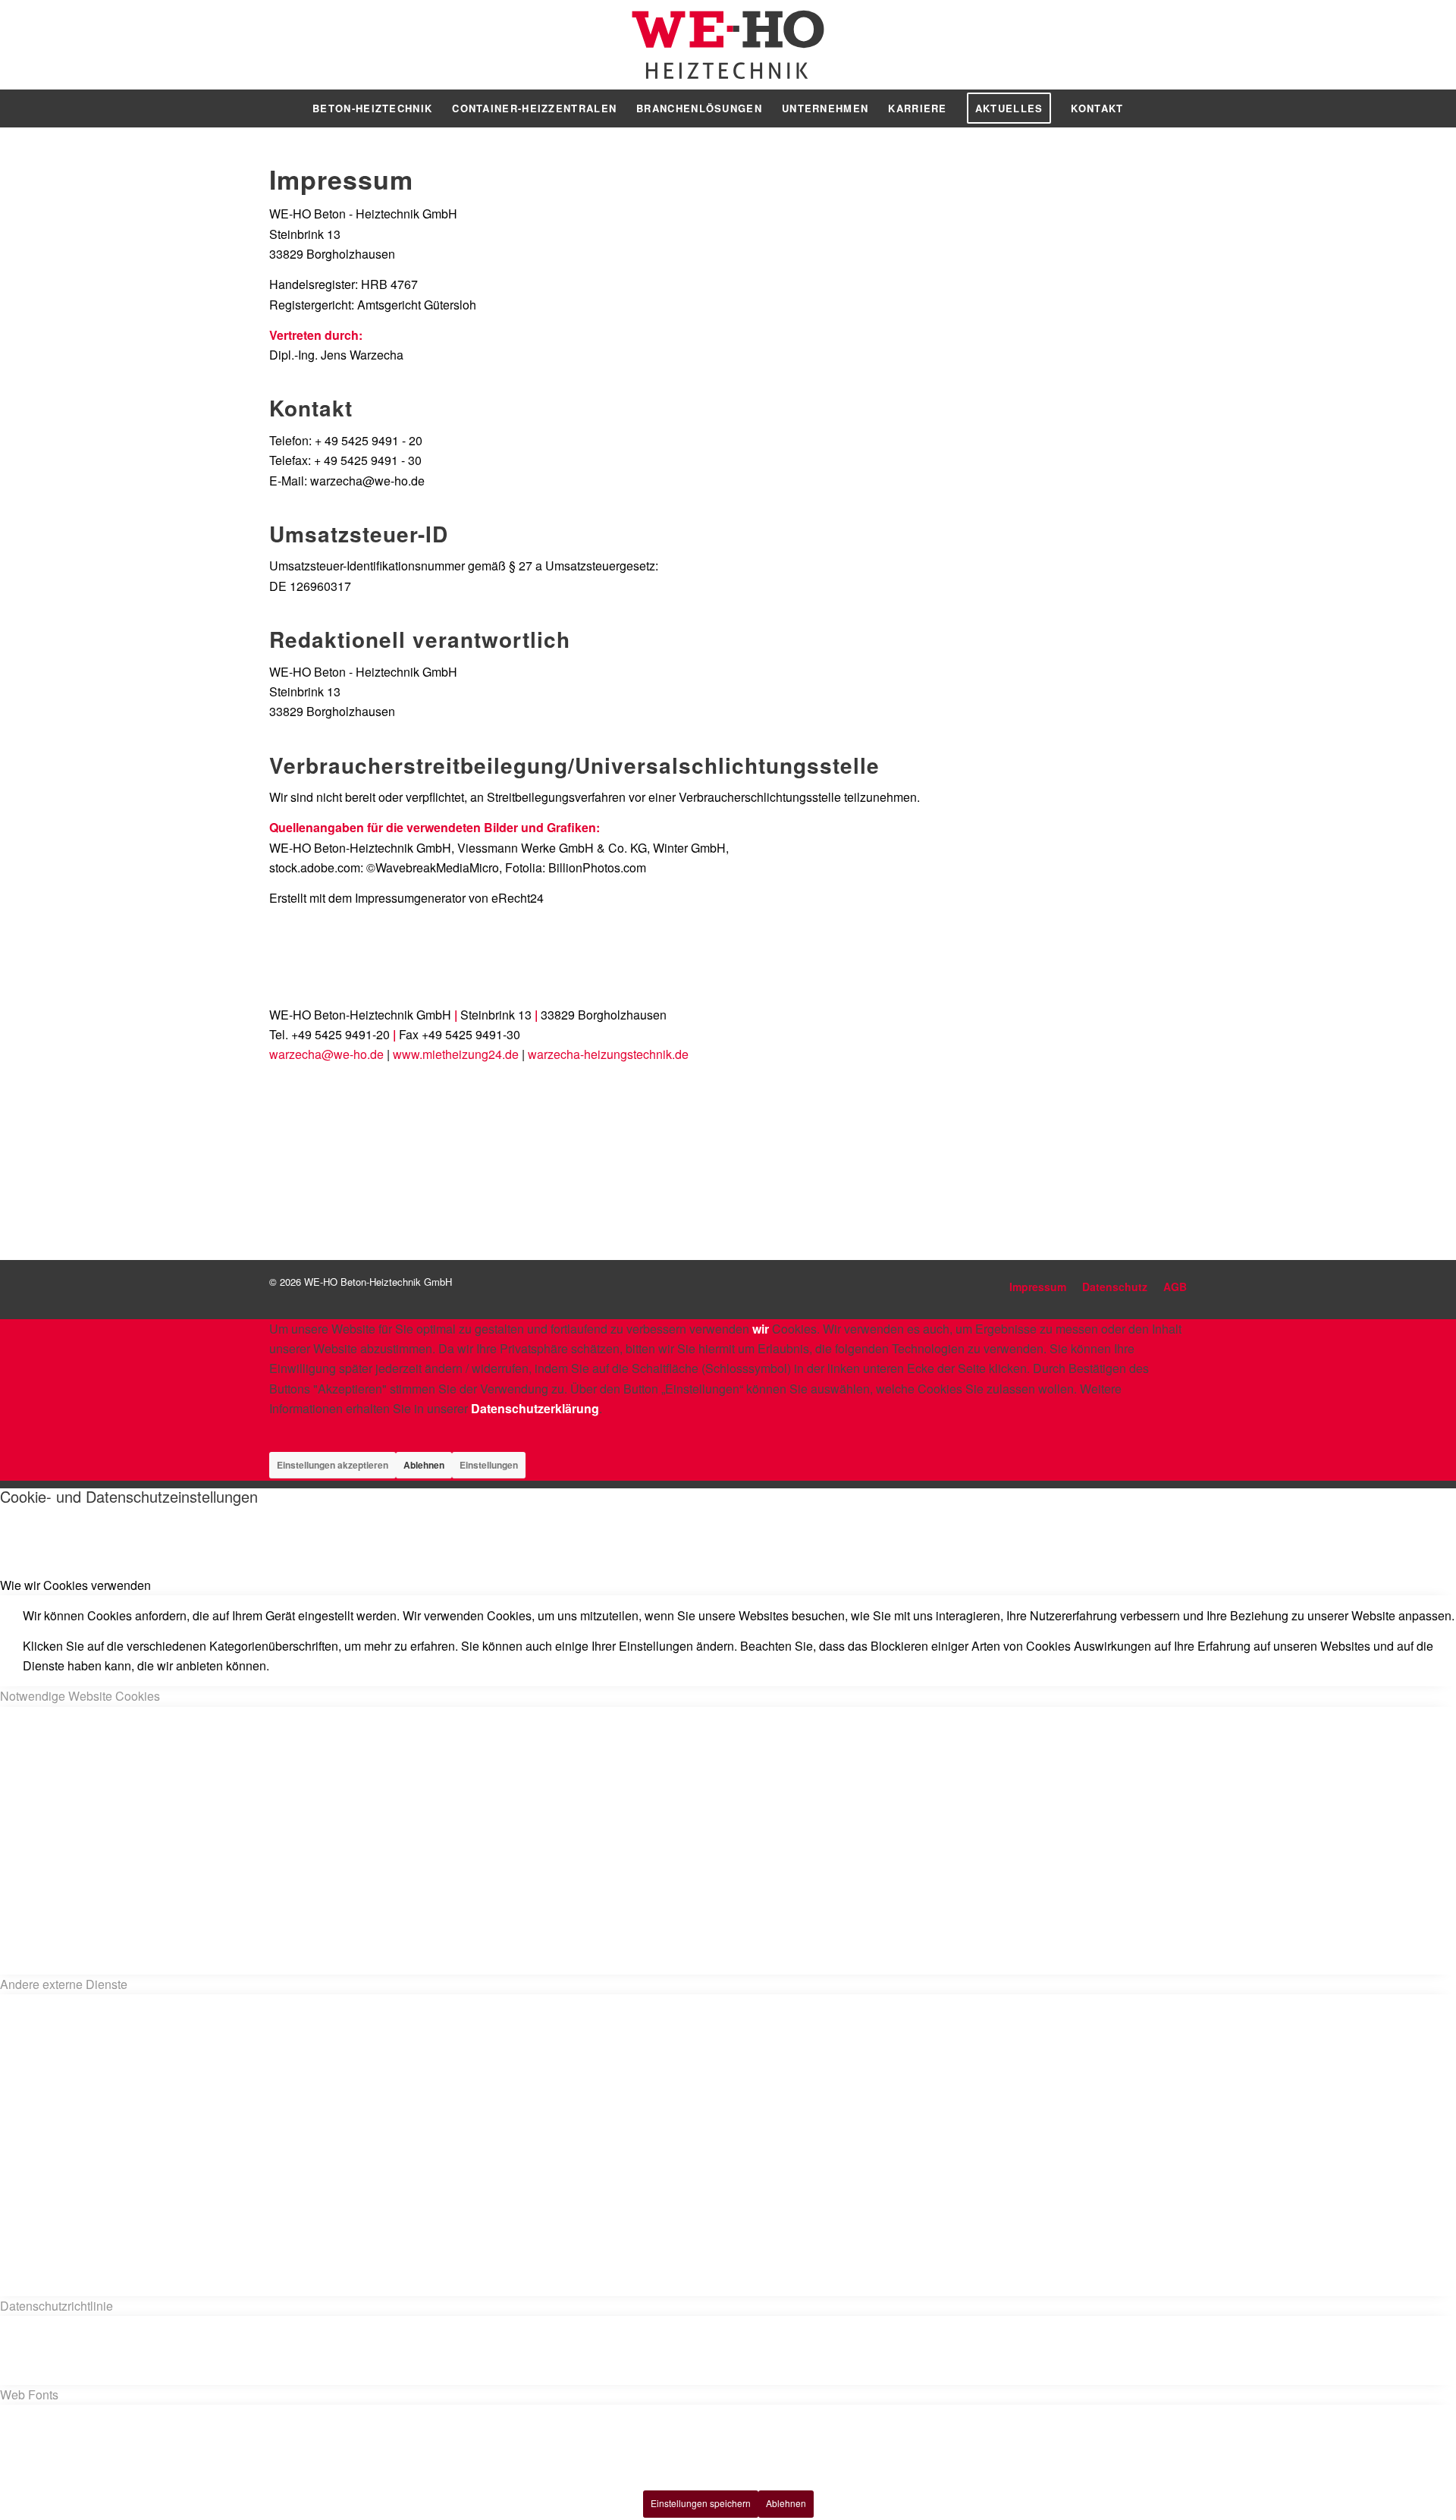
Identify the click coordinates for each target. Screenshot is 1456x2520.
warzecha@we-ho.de (326, 1054)
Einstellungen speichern (701, 2503)
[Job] (1073, 1108)
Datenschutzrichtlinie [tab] (56, 2306)
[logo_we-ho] (728, 45)
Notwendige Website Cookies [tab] (80, 1696)
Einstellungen (489, 1465)
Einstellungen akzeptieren (333, 1465)
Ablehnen (424, 1465)
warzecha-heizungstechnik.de (608, 1054)
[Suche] (1144, 108)
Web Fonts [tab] (29, 2394)
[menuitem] (372, 108)
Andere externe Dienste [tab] (64, 1984)
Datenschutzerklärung (535, 1408)
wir (761, 1329)
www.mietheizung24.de (456, 1054)
